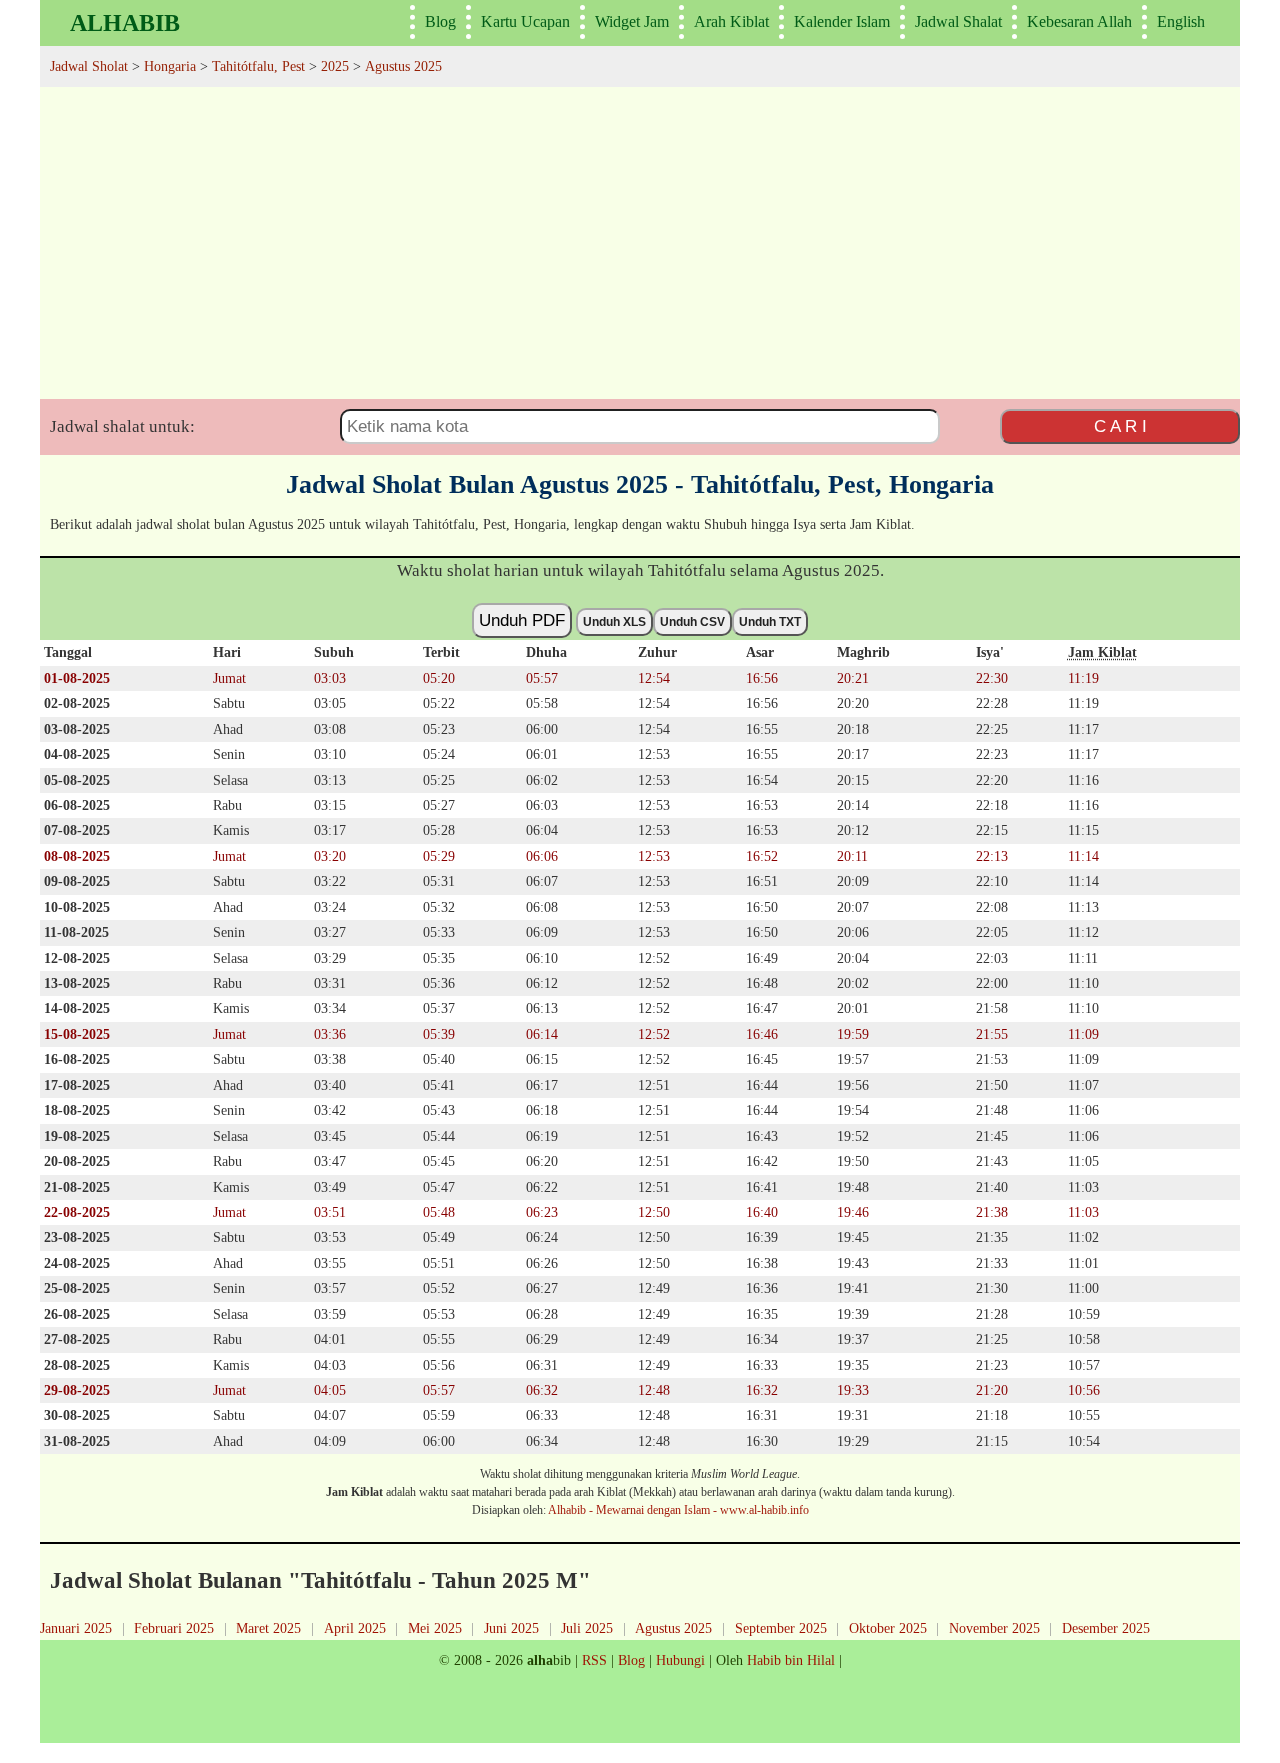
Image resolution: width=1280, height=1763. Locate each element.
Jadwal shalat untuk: (122, 426)
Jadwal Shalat (958, 21)
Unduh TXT (770, 622)
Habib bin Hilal (791, 1660)
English (1181, 21)
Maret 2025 (268, 1628)
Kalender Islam (842, 21)
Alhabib (125, 23)
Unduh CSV (692, 622)
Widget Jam (632, 21)
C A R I (1120, 426)
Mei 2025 (435, 1628)
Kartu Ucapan (525, 21)
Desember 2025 (1106, 1628)
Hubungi (680, 1660)
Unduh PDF (522, 620)
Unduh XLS (614, 622)
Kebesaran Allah (1079, 21)
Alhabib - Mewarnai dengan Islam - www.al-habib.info (678, 1510)
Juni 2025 (511, 1628)
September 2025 (781, 1628)
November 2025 (994, 1628)
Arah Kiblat (731, 21)
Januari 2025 (76, 1628)
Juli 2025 (587, 1628)
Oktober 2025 (888, 1628)
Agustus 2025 (673, 1628)
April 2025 (355, 1628)
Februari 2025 (174, 1628)
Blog (440, 21)
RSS (594, 1660)
